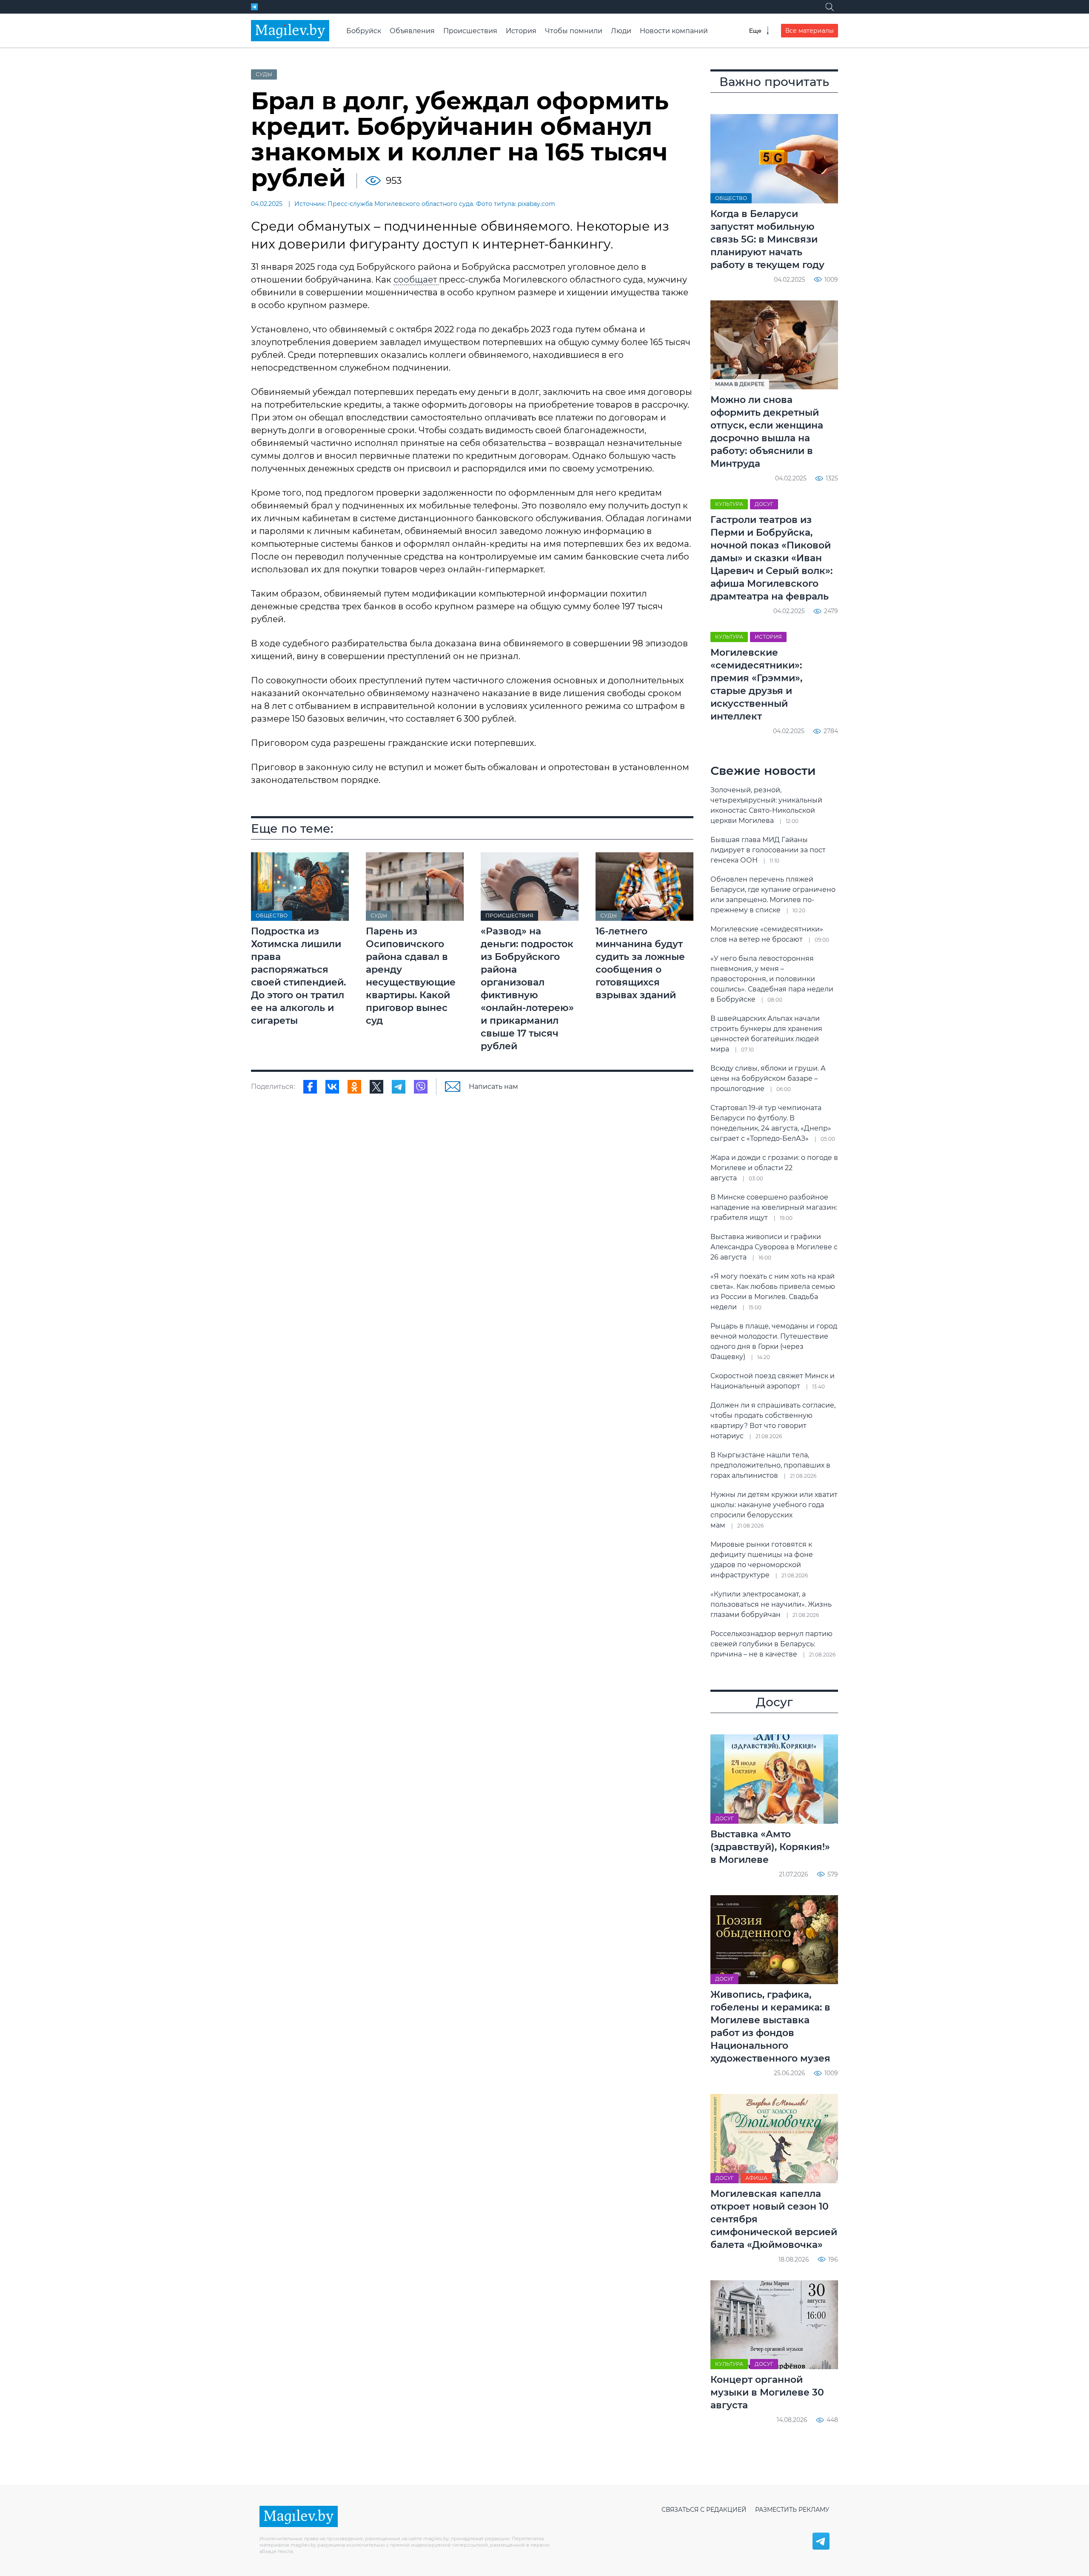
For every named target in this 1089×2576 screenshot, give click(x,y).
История (521, 31)
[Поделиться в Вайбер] (421, 1087)
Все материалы (810, 31)
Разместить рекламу (792, 2510)
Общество (272, 915)
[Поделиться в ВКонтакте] (332, 1087)
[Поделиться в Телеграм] (399, 1087)
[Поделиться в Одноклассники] (354, 1087)
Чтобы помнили (574, 31)
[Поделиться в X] (376, 1087)
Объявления (412, 31)
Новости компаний (674, 31)
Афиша (756, 2178)
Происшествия (470, 31)
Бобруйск (364, 31)
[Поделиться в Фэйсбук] (310, 1087)
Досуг (764, 504)
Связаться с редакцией (704, 2510)
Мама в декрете (740, 384)
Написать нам (493, 1087)
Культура (729, 504)
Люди (621, 31)
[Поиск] (830, 7)
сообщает (416, 280)
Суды (264, 74)
